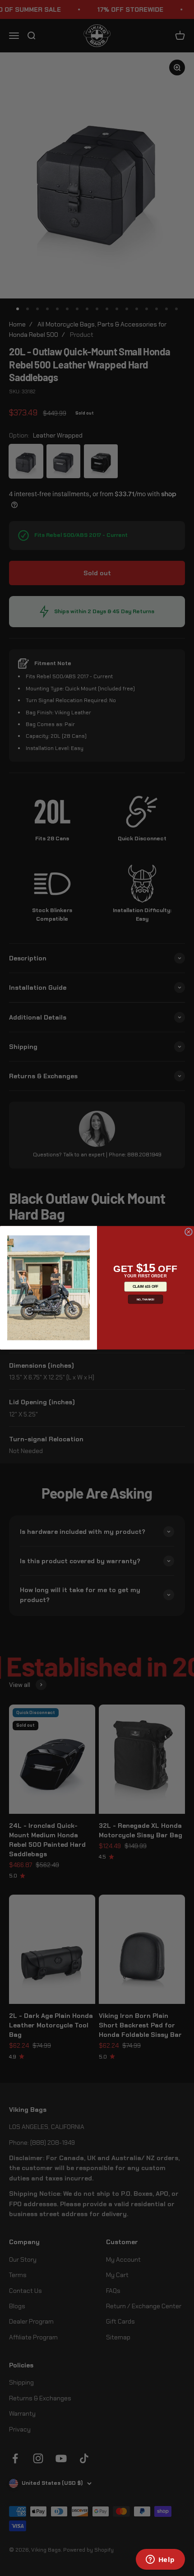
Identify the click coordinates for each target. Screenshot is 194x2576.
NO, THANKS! (146, 1299)
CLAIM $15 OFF (145, 1287)
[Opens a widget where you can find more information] (160, 2560)
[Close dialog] (188, 1232)
